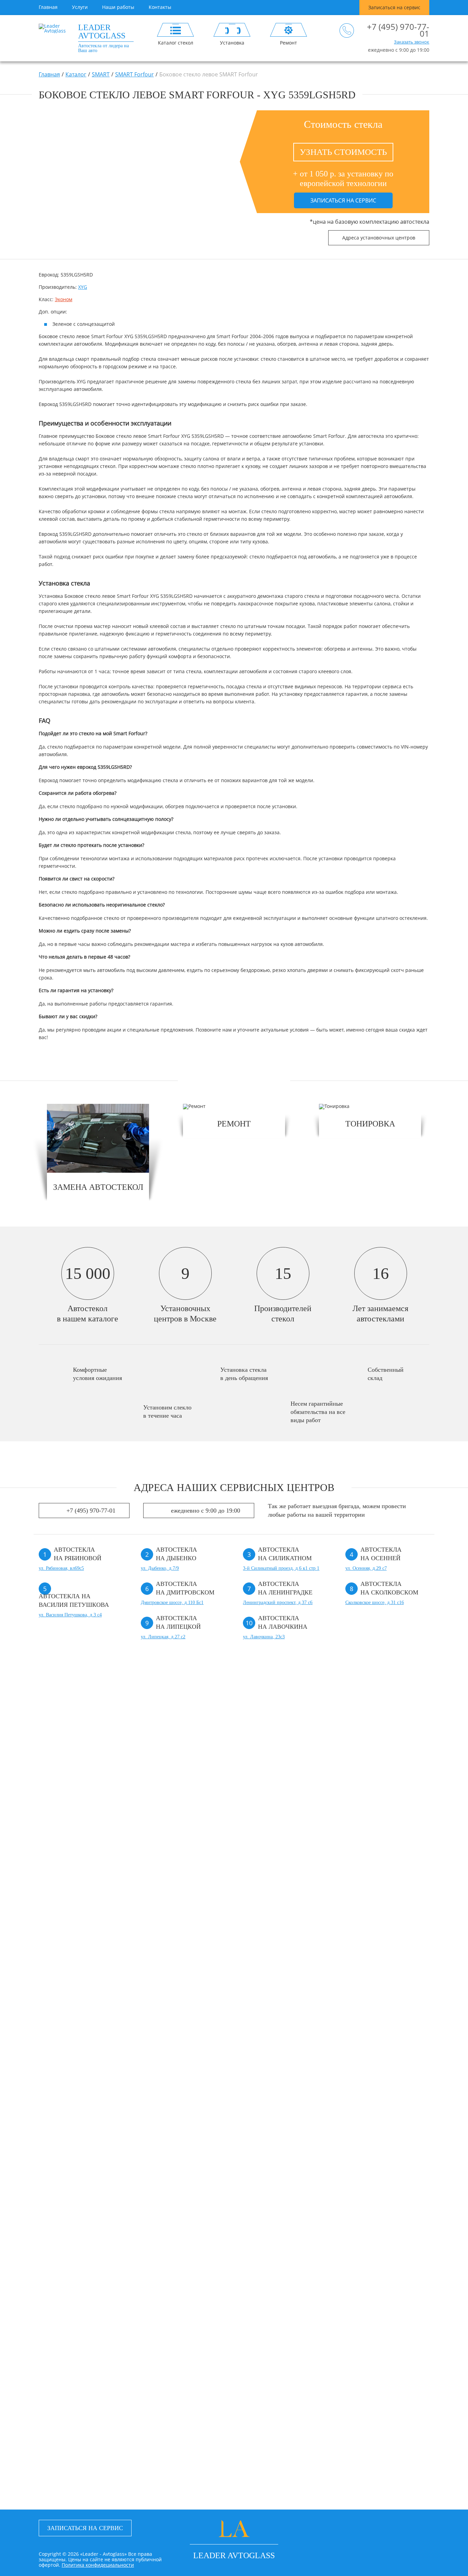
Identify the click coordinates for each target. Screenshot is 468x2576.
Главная (48, 7)
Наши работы (118, 7)
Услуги (80, 7)
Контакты (160, 7)
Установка (232, 42)
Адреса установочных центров (379, 238)
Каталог (76, 74)
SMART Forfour (134, 74)
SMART (101, 74)
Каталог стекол (176, 42)
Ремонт (288, 42)
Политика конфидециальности (98, 2565)
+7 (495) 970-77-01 (398, 30)
